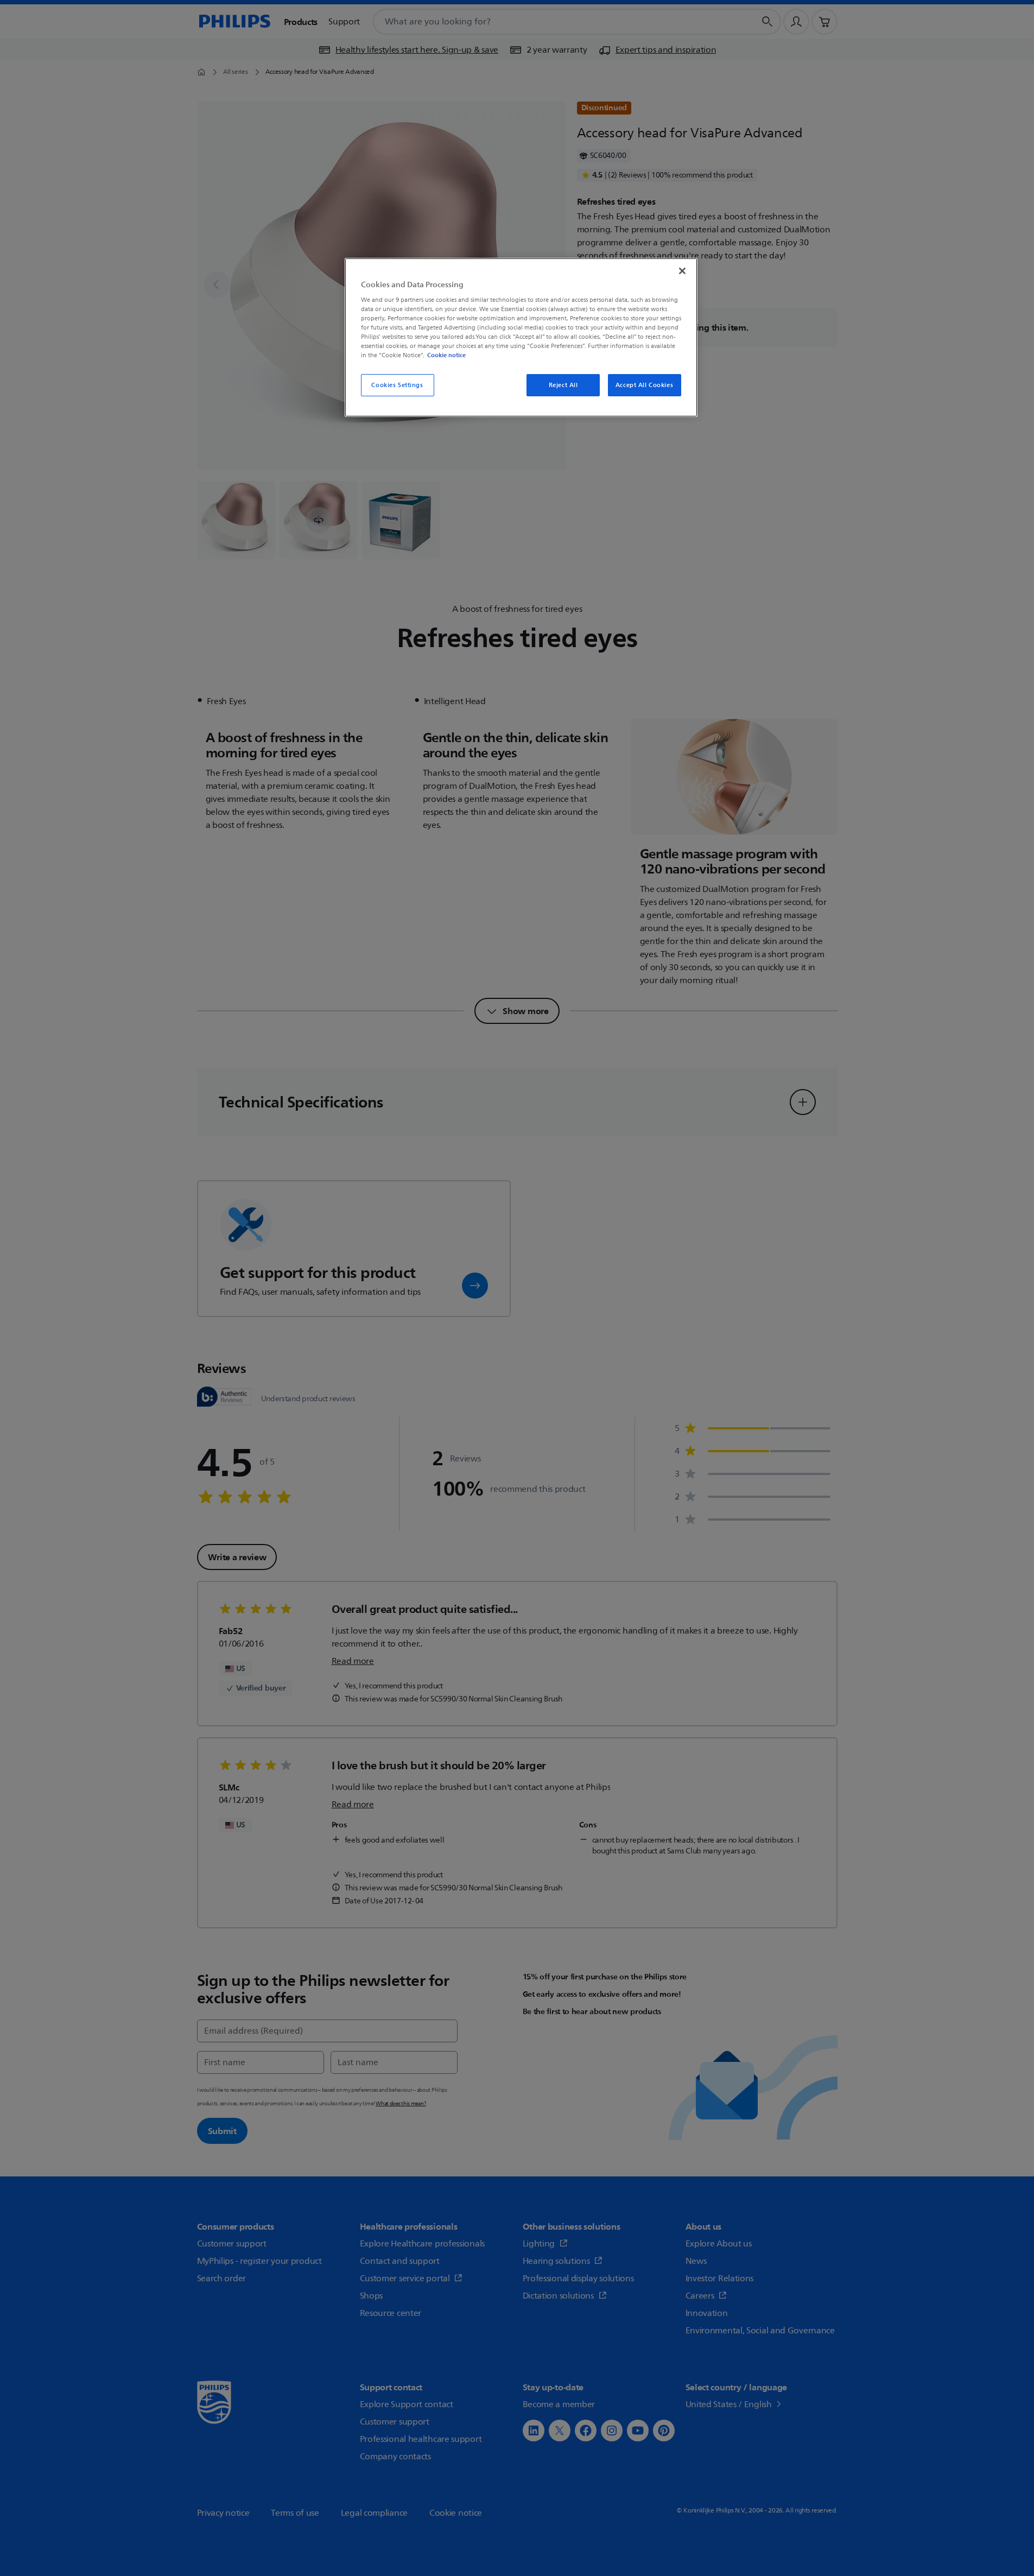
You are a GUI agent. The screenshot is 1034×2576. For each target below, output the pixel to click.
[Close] (682, 271)
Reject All (563, 385)
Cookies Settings (397, 385)
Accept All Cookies (644, 385)
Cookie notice (446, 355)
